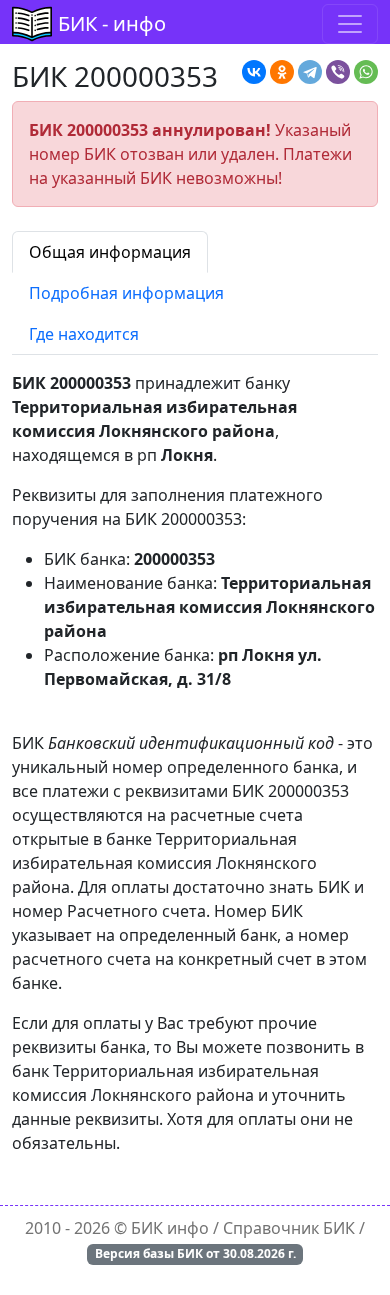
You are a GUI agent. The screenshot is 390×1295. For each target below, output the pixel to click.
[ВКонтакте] (254, 72)
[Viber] (338, 72)
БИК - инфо (112, 23)
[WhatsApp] (366, 72)
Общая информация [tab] (110, 252)
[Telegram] (310, 72)
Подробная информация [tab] (126, 293)
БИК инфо (170, 1228)
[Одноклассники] (282, 72)
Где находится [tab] (84, 334)
